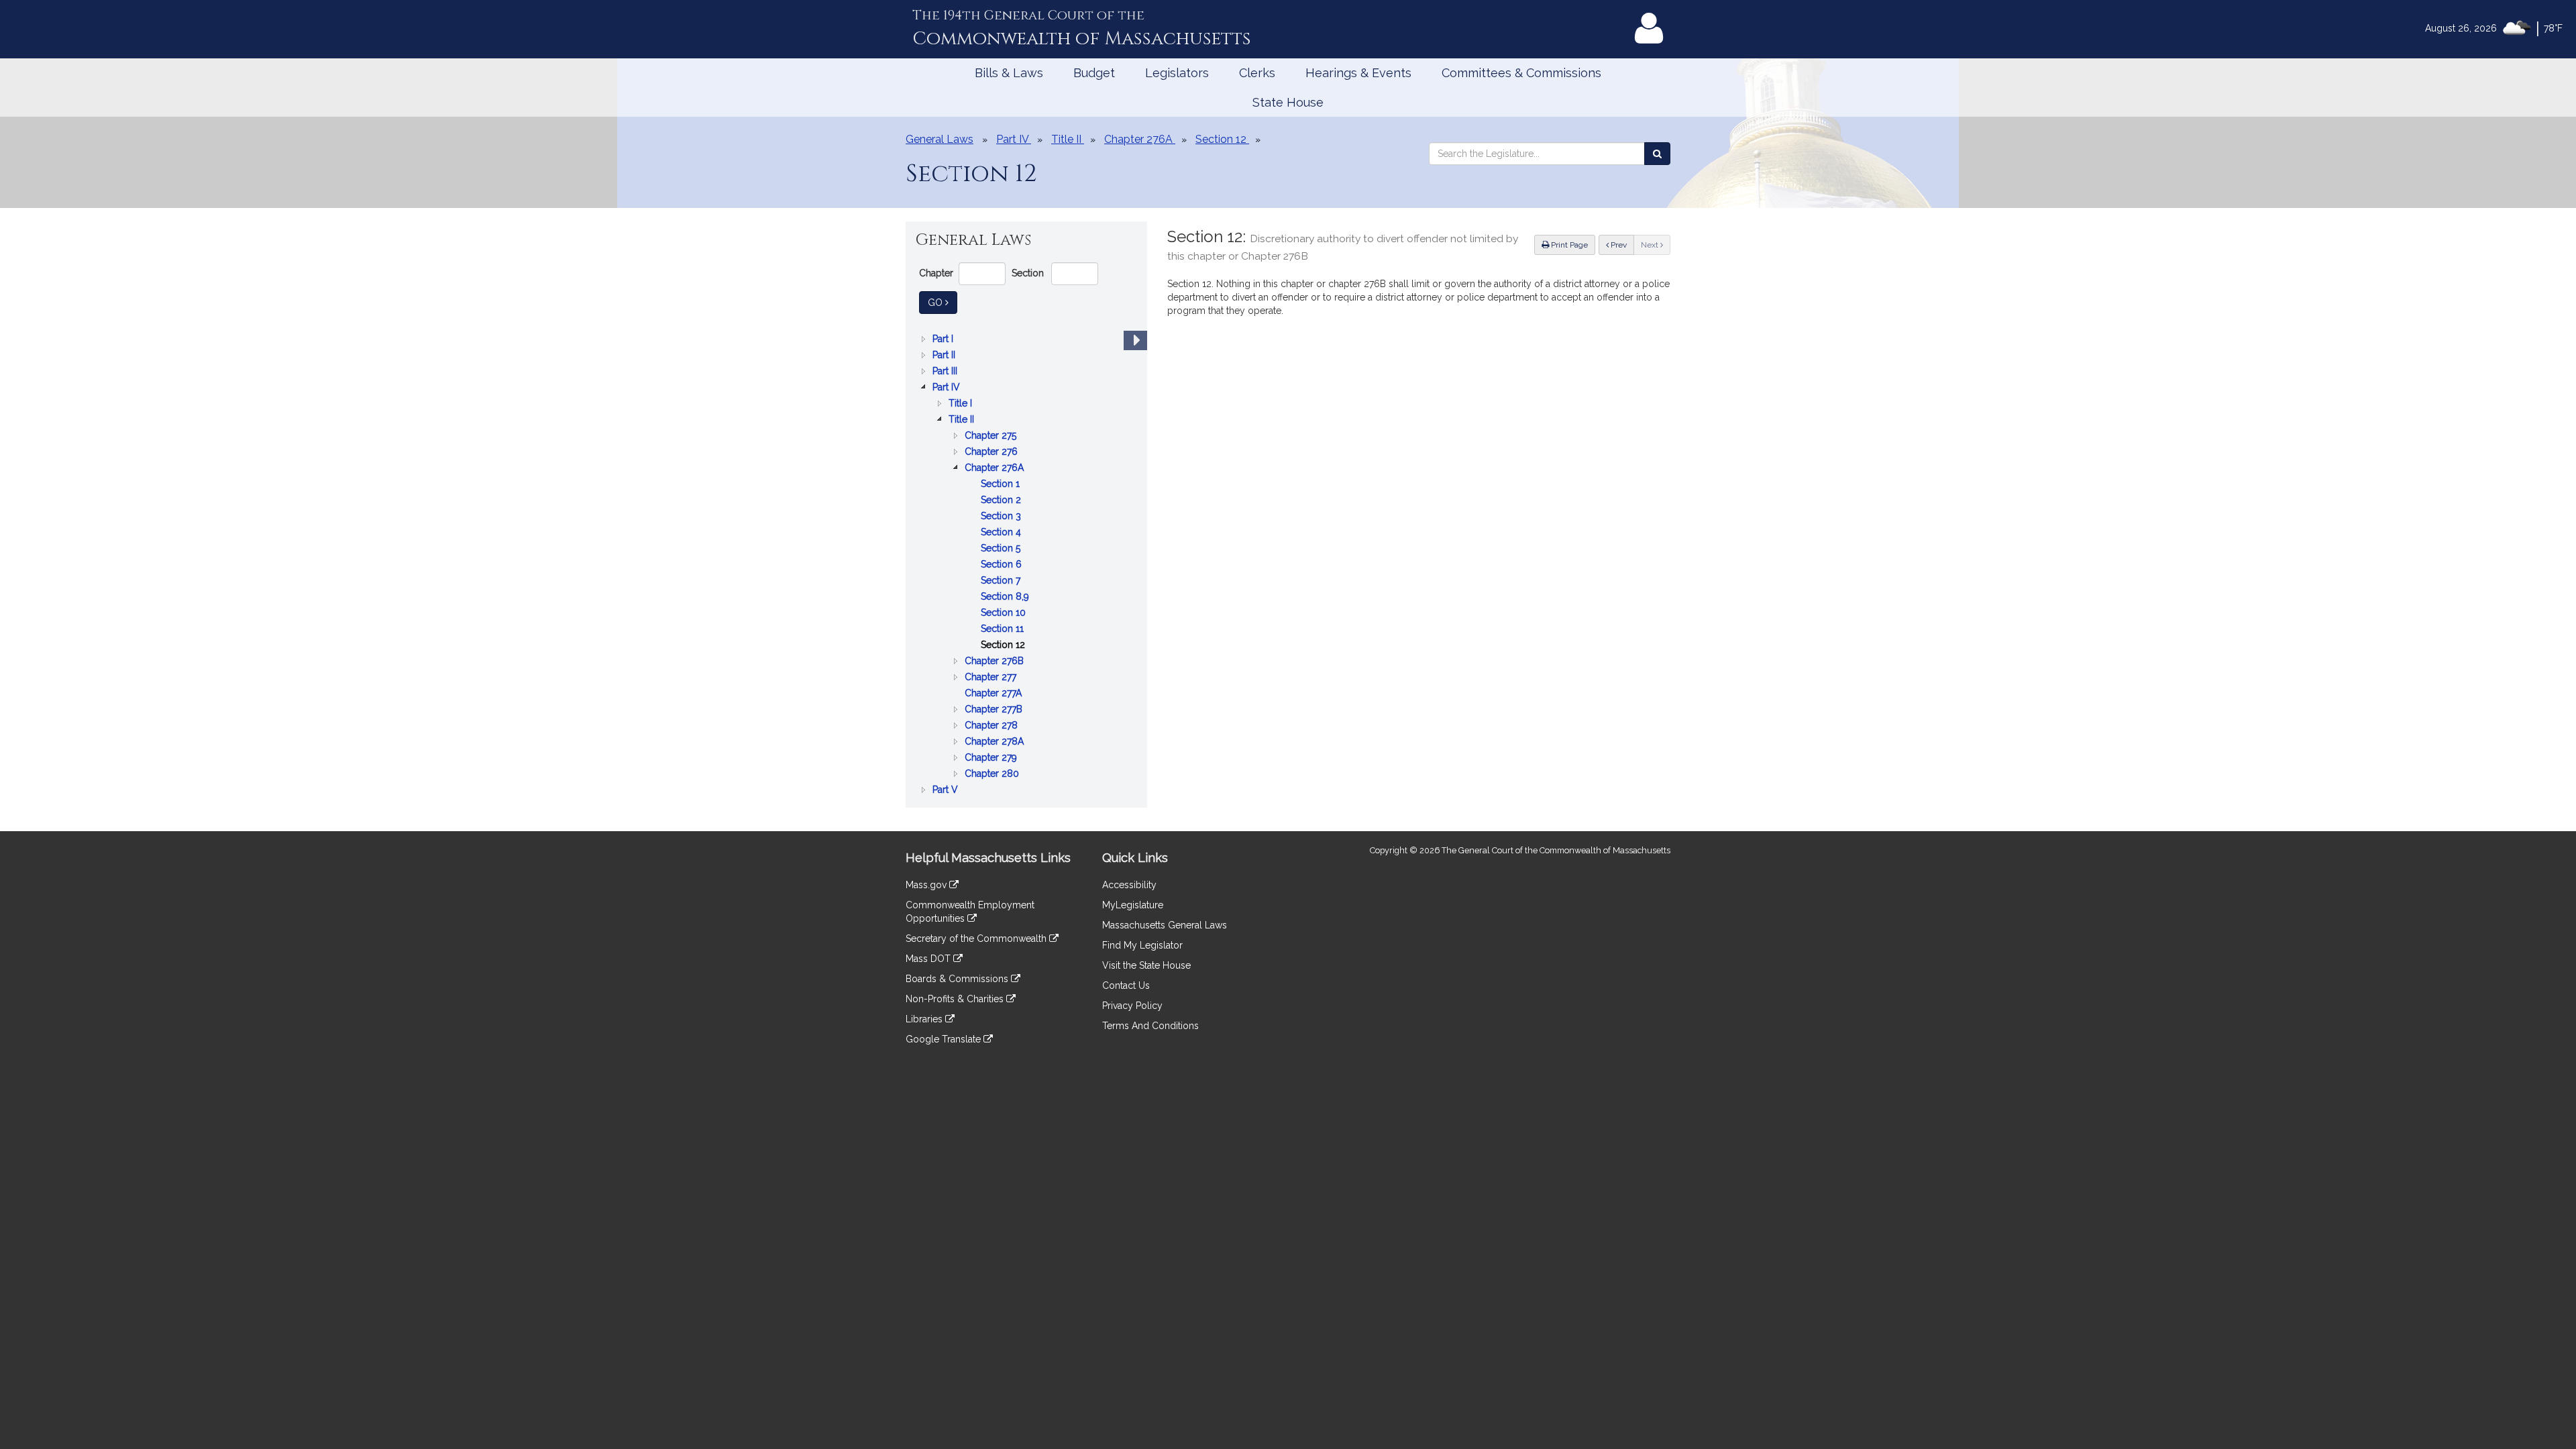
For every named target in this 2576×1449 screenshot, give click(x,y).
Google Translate (945, 1039)
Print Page (1568, 245)
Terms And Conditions (1150, 1026)
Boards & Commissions (958, 979)
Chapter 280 (993, 774)
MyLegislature (1133, 905)
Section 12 (1004, 646)
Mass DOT (929, 959)
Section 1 (1002, 485)
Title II (963, 420)
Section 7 (1002, 581)
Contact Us (1126, 985)
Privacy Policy (1132, 1006)
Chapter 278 (992, 726)
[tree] (1026, 564)
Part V (947, 791)
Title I (962, 404)
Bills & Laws (1009, 73)
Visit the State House (1146, 965)
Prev (1621, 245)
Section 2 (1002, 501)
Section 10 (1005, 613)
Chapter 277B (995, 710)
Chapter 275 (992, 436)
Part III (946, 372)
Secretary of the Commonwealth (977, 938)
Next (1651, 245)
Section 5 (1002, 549)
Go (943, 302)
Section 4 (1002, 533)
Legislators (1177, 73)
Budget (1094, 73)
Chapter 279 (992, 758)
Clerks (1257, 73)
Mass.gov (927, 885)
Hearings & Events (1358, 73)
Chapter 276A (996, 469)
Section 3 (1002, 517)
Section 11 (1004, 630)
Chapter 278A (996, 742)
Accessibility (1129, 885)
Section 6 (1003, 565)
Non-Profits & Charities (956, 999)
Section (1028, 273)
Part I (944, 340)
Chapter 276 (992, 452)
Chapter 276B (996, 662)
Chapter (936, 273)
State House (1288, 102)
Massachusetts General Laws (1165, 925)
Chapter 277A (995, 694)
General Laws (940, 139)
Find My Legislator (1142, 945)
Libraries (925, 1019)
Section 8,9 (1006, 597)
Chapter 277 (992, 678)
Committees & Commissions (1521, 73)
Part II (945, 356)
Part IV (948, 388)
